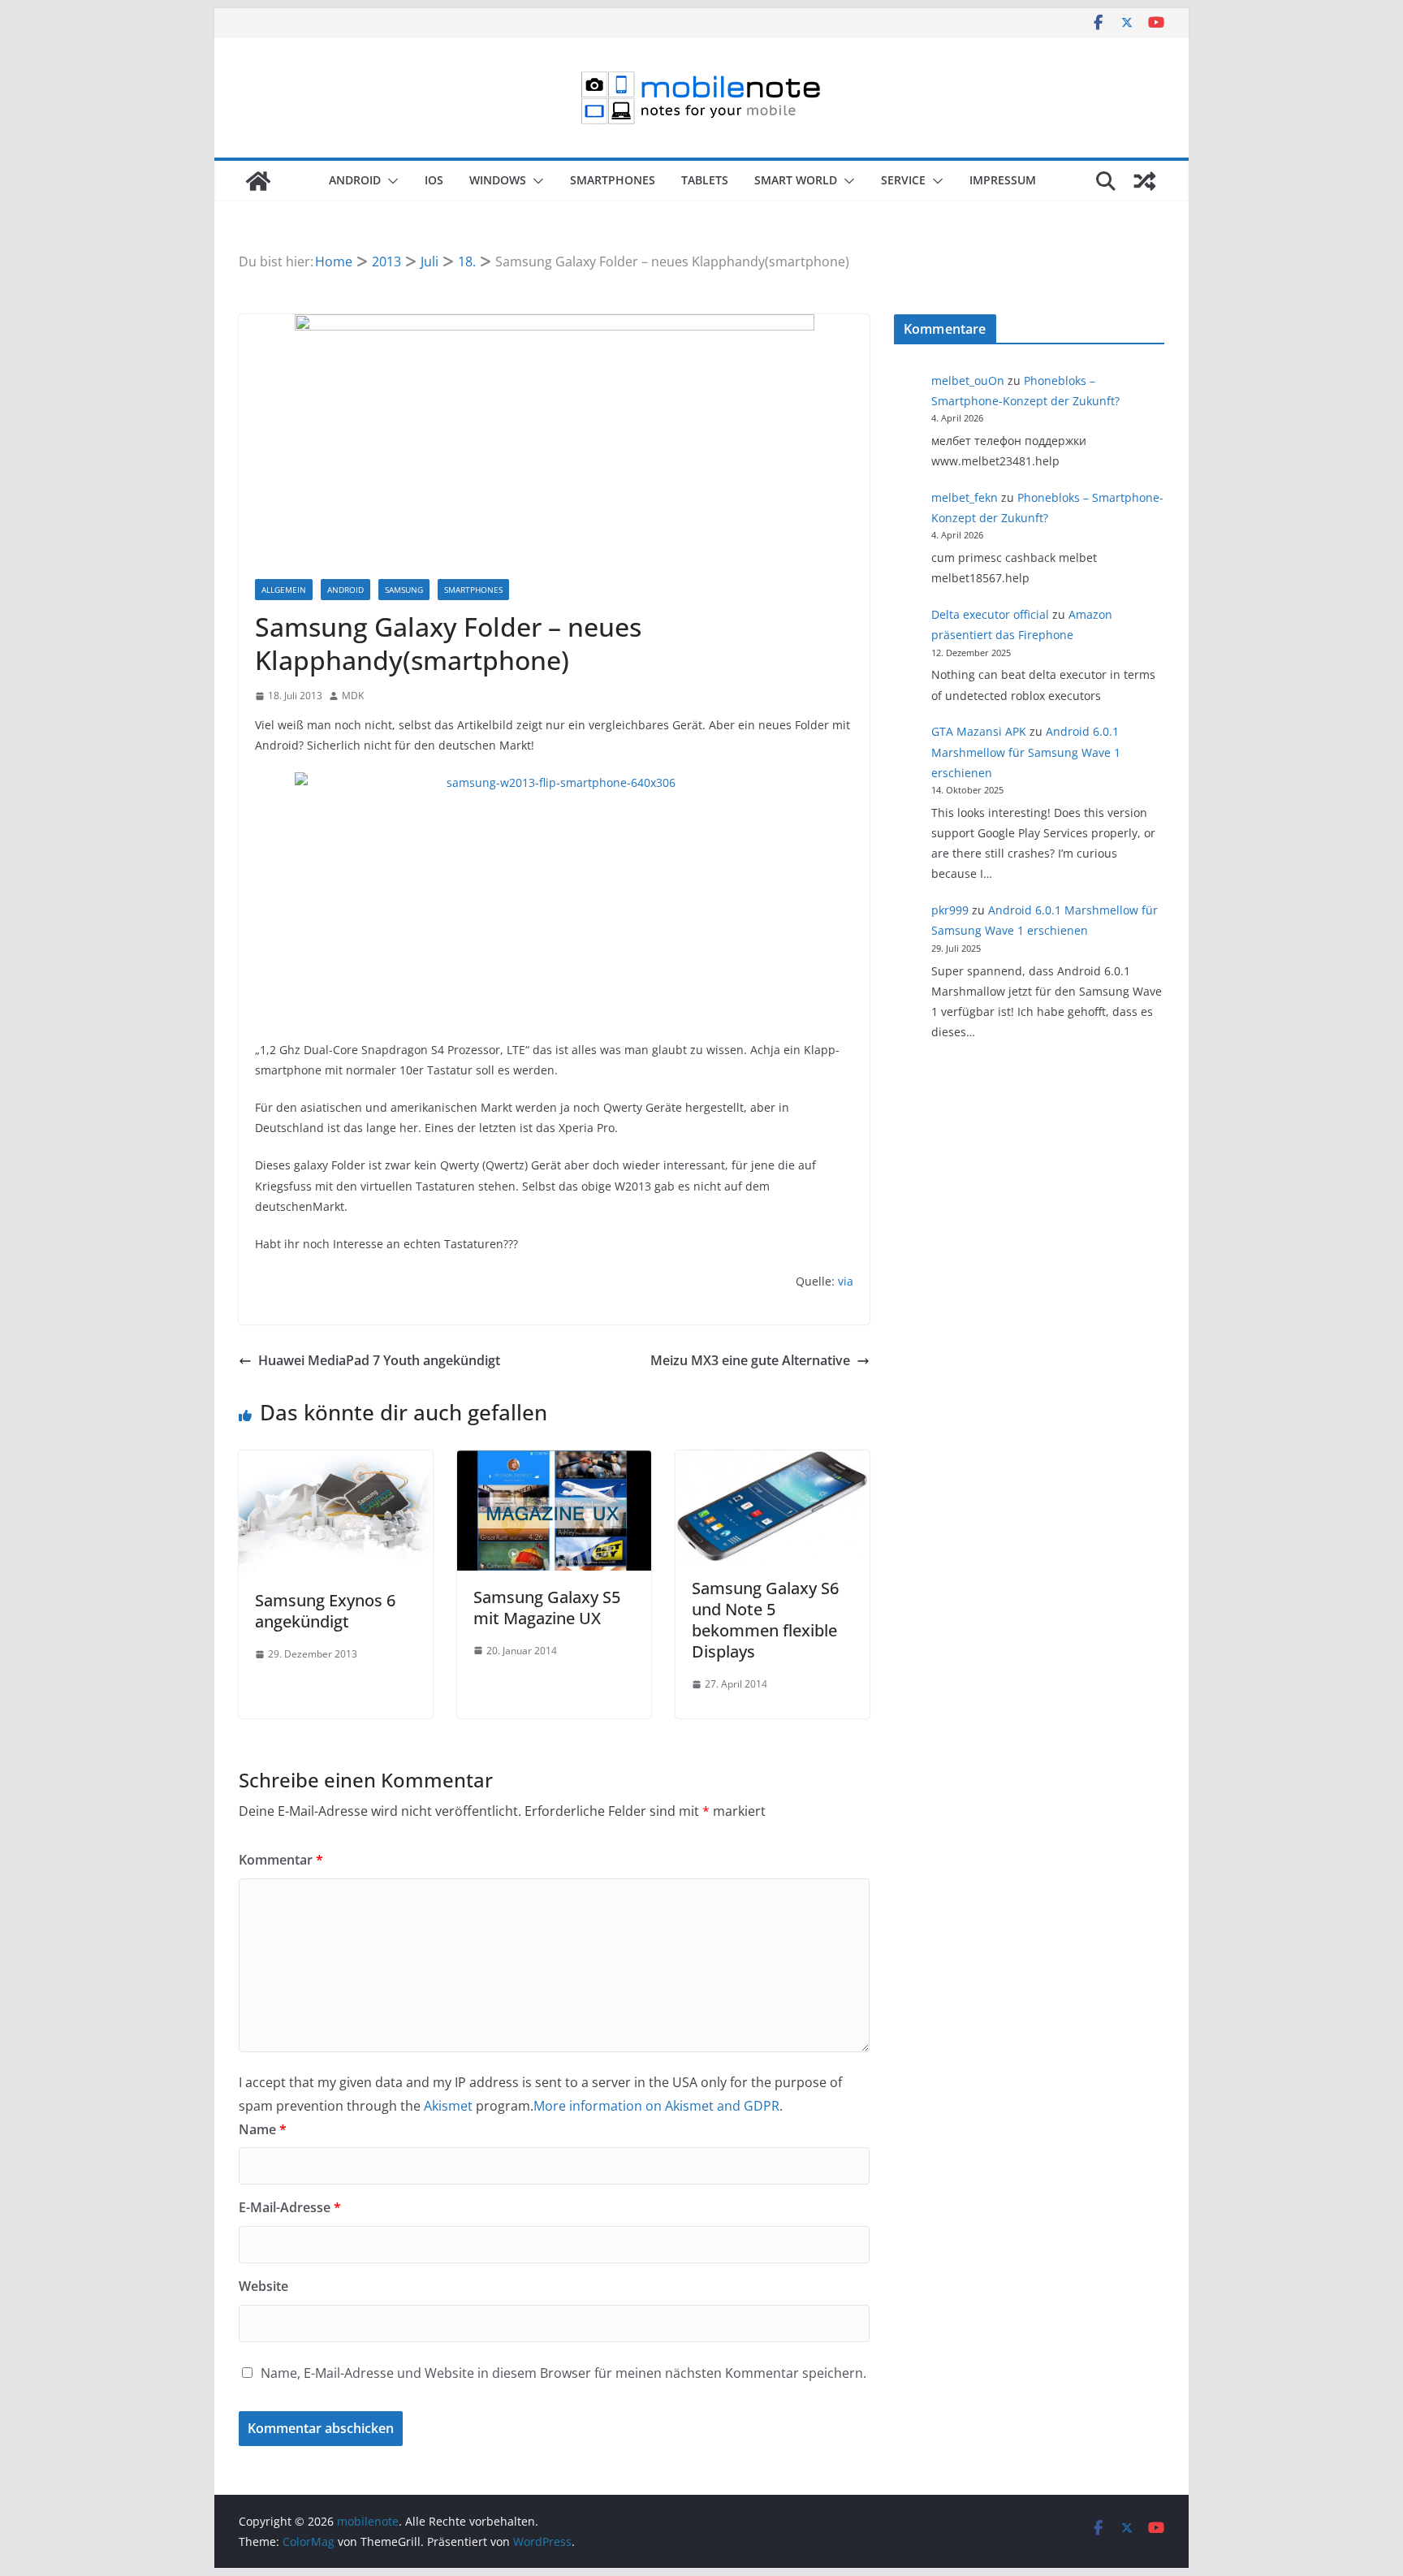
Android (355, 180)
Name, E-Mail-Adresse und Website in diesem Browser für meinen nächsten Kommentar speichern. (563, 2373)
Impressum (1003, 180)
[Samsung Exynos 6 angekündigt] (336, 1462)
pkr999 (950, 910)
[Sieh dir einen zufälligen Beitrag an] (1145, 181)
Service (903, 180)
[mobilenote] (258, 181)
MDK (353, 696)
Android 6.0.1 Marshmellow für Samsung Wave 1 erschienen (1026, 752)
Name (263, 2129)
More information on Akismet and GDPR (656, 2106)
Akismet (448, 2106)
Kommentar (281, 1860)
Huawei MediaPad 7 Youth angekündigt (379, 1360)
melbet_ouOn (968, 380)
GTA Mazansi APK (979, 731)
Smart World (796, 180)
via (846, 1281)
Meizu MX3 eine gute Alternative (750, 1360)
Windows (498, 180)
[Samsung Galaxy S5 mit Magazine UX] (554, 1462)
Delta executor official (990, 614)
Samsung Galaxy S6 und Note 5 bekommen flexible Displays (765, 1620)
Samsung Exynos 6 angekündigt (325, 1611)
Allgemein (284, 590)
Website (263, 2286)
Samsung (404, 590)
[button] (390, 181)
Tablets (705, 180)
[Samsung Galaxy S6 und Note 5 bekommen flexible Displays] (773, 1462)
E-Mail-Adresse (290, 2207)
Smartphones (613, 180)
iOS (434, 180)
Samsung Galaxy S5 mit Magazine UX (547, 1608)
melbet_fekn (965, 497)
